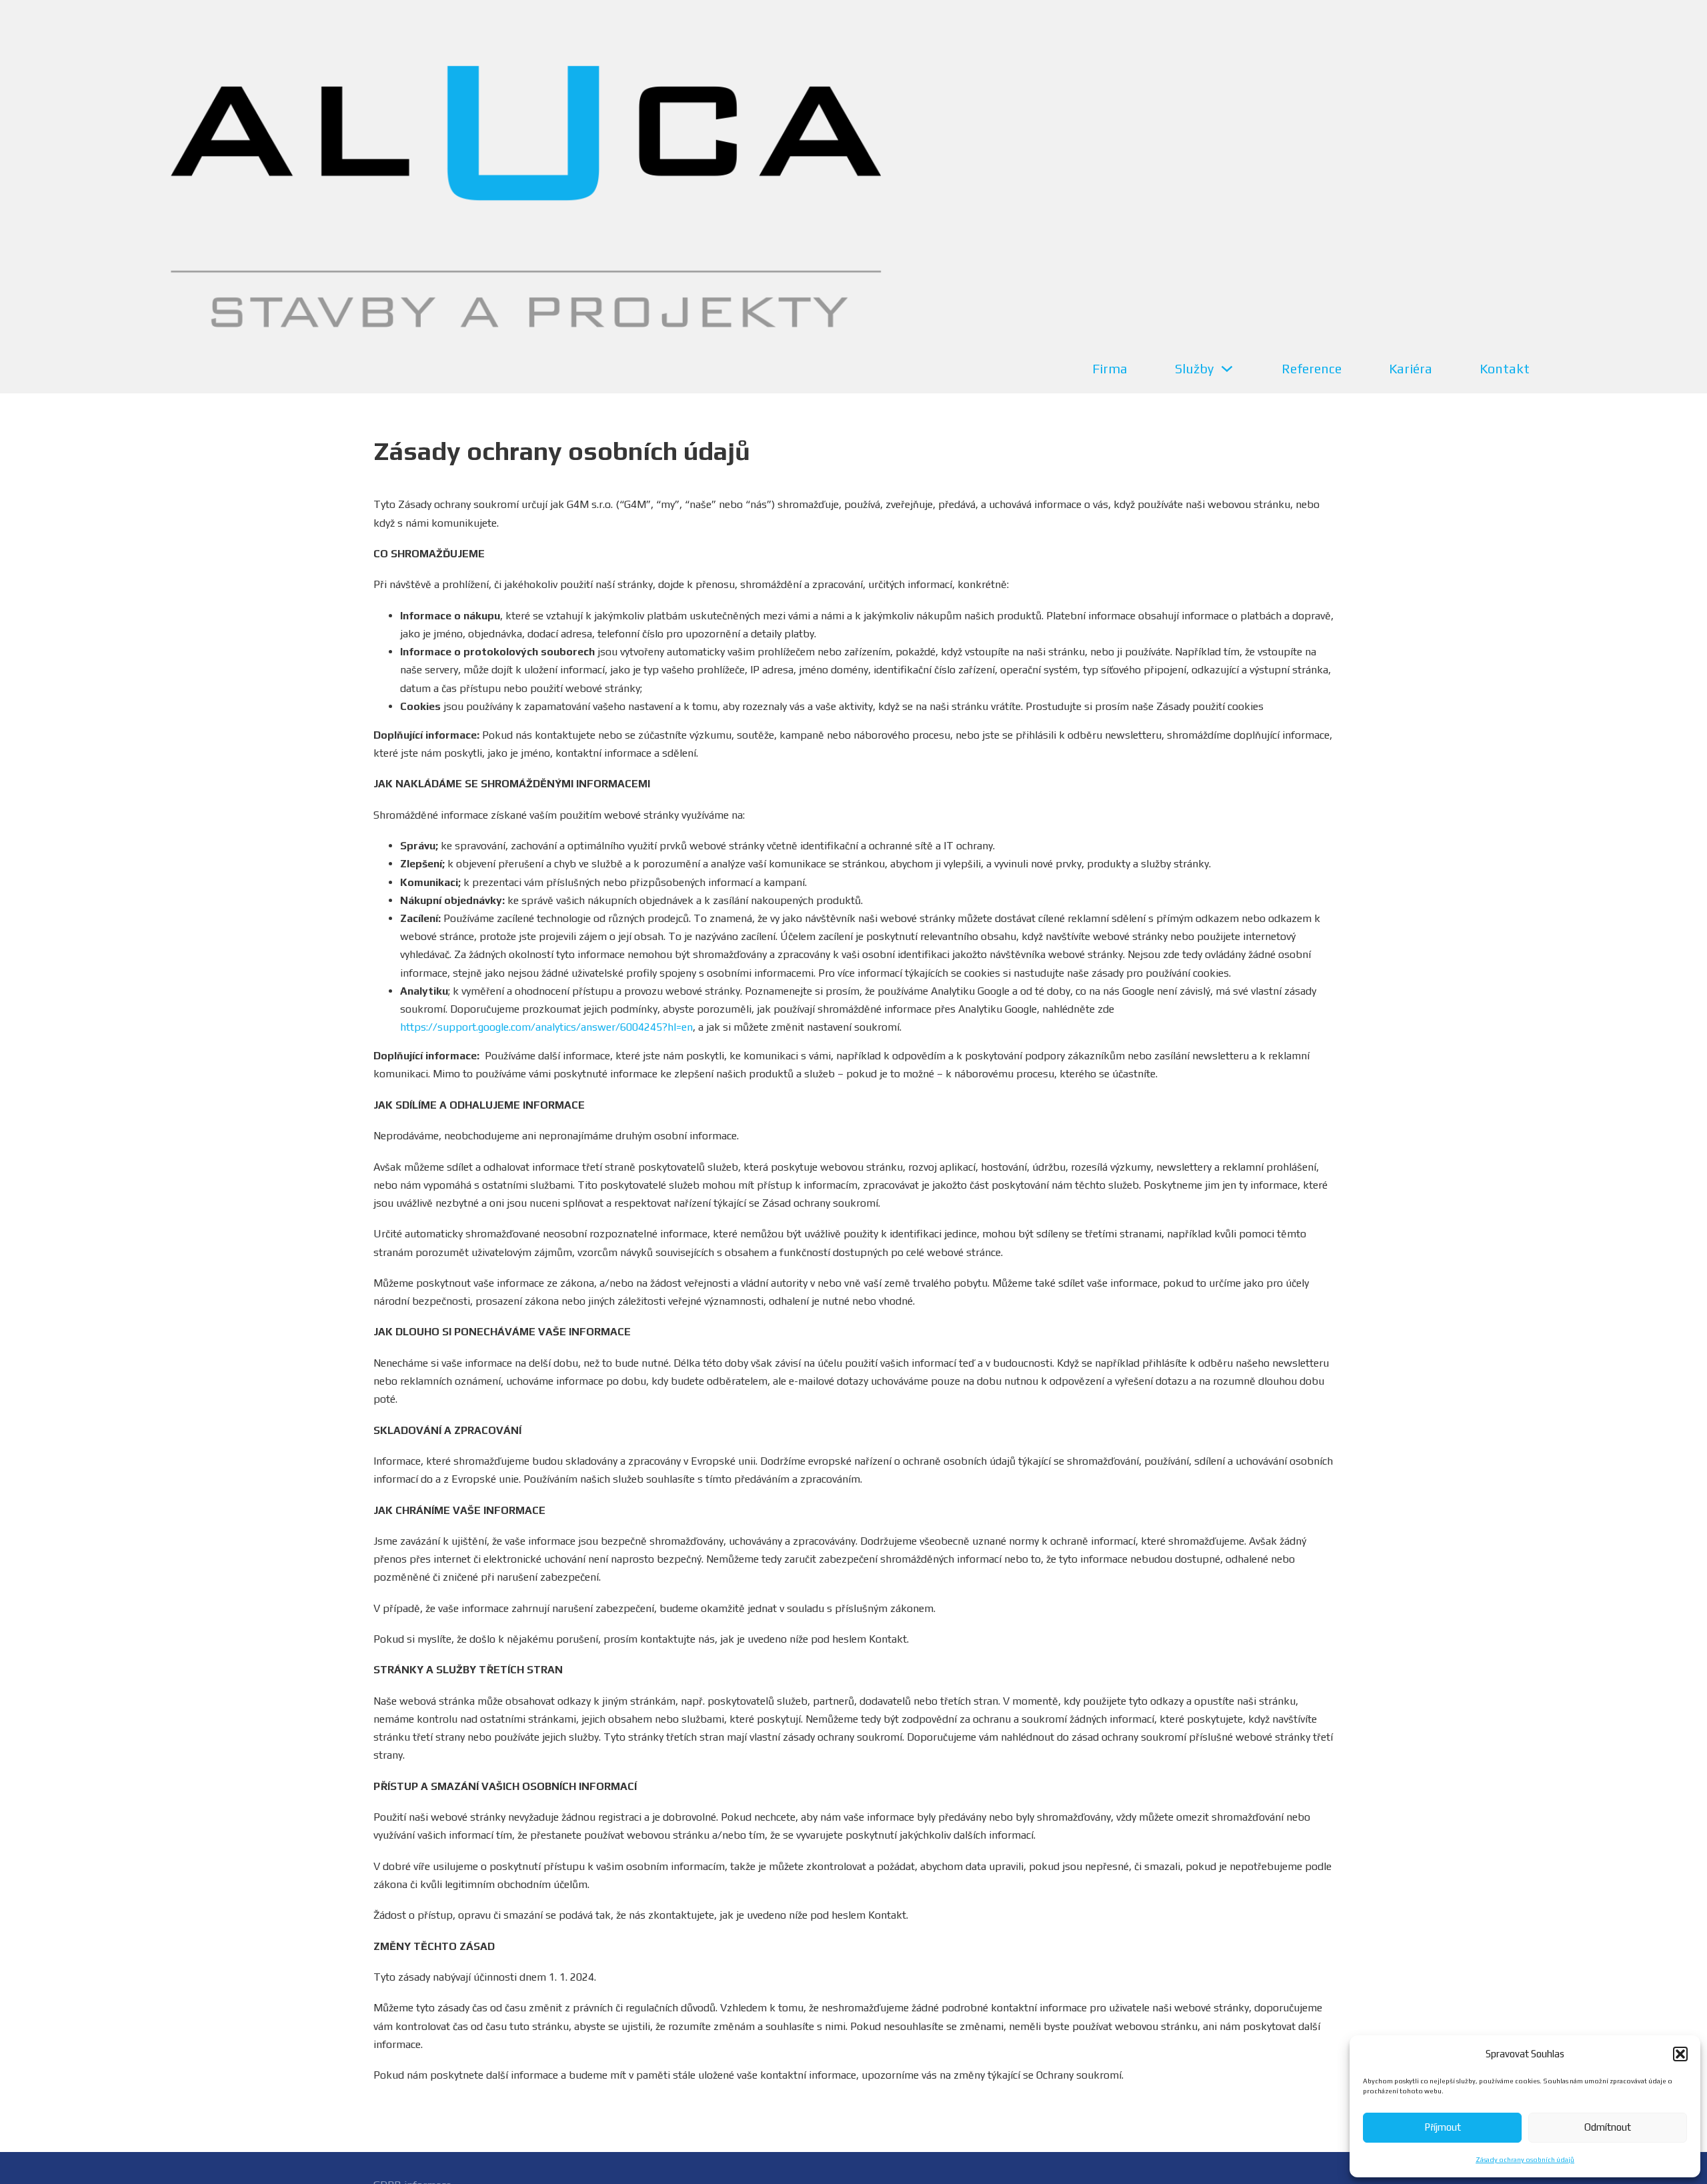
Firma (1110, 368)
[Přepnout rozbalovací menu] (1227, 369)
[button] (1680, 2054)
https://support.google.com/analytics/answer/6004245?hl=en (546, 1027)
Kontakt (1505, 368)
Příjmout (1443, 2127)
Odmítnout (1608, 2127)
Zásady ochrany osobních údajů (1525, 2160)
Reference (1312, 368)
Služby (1194, 368)
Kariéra (1411, 368)
